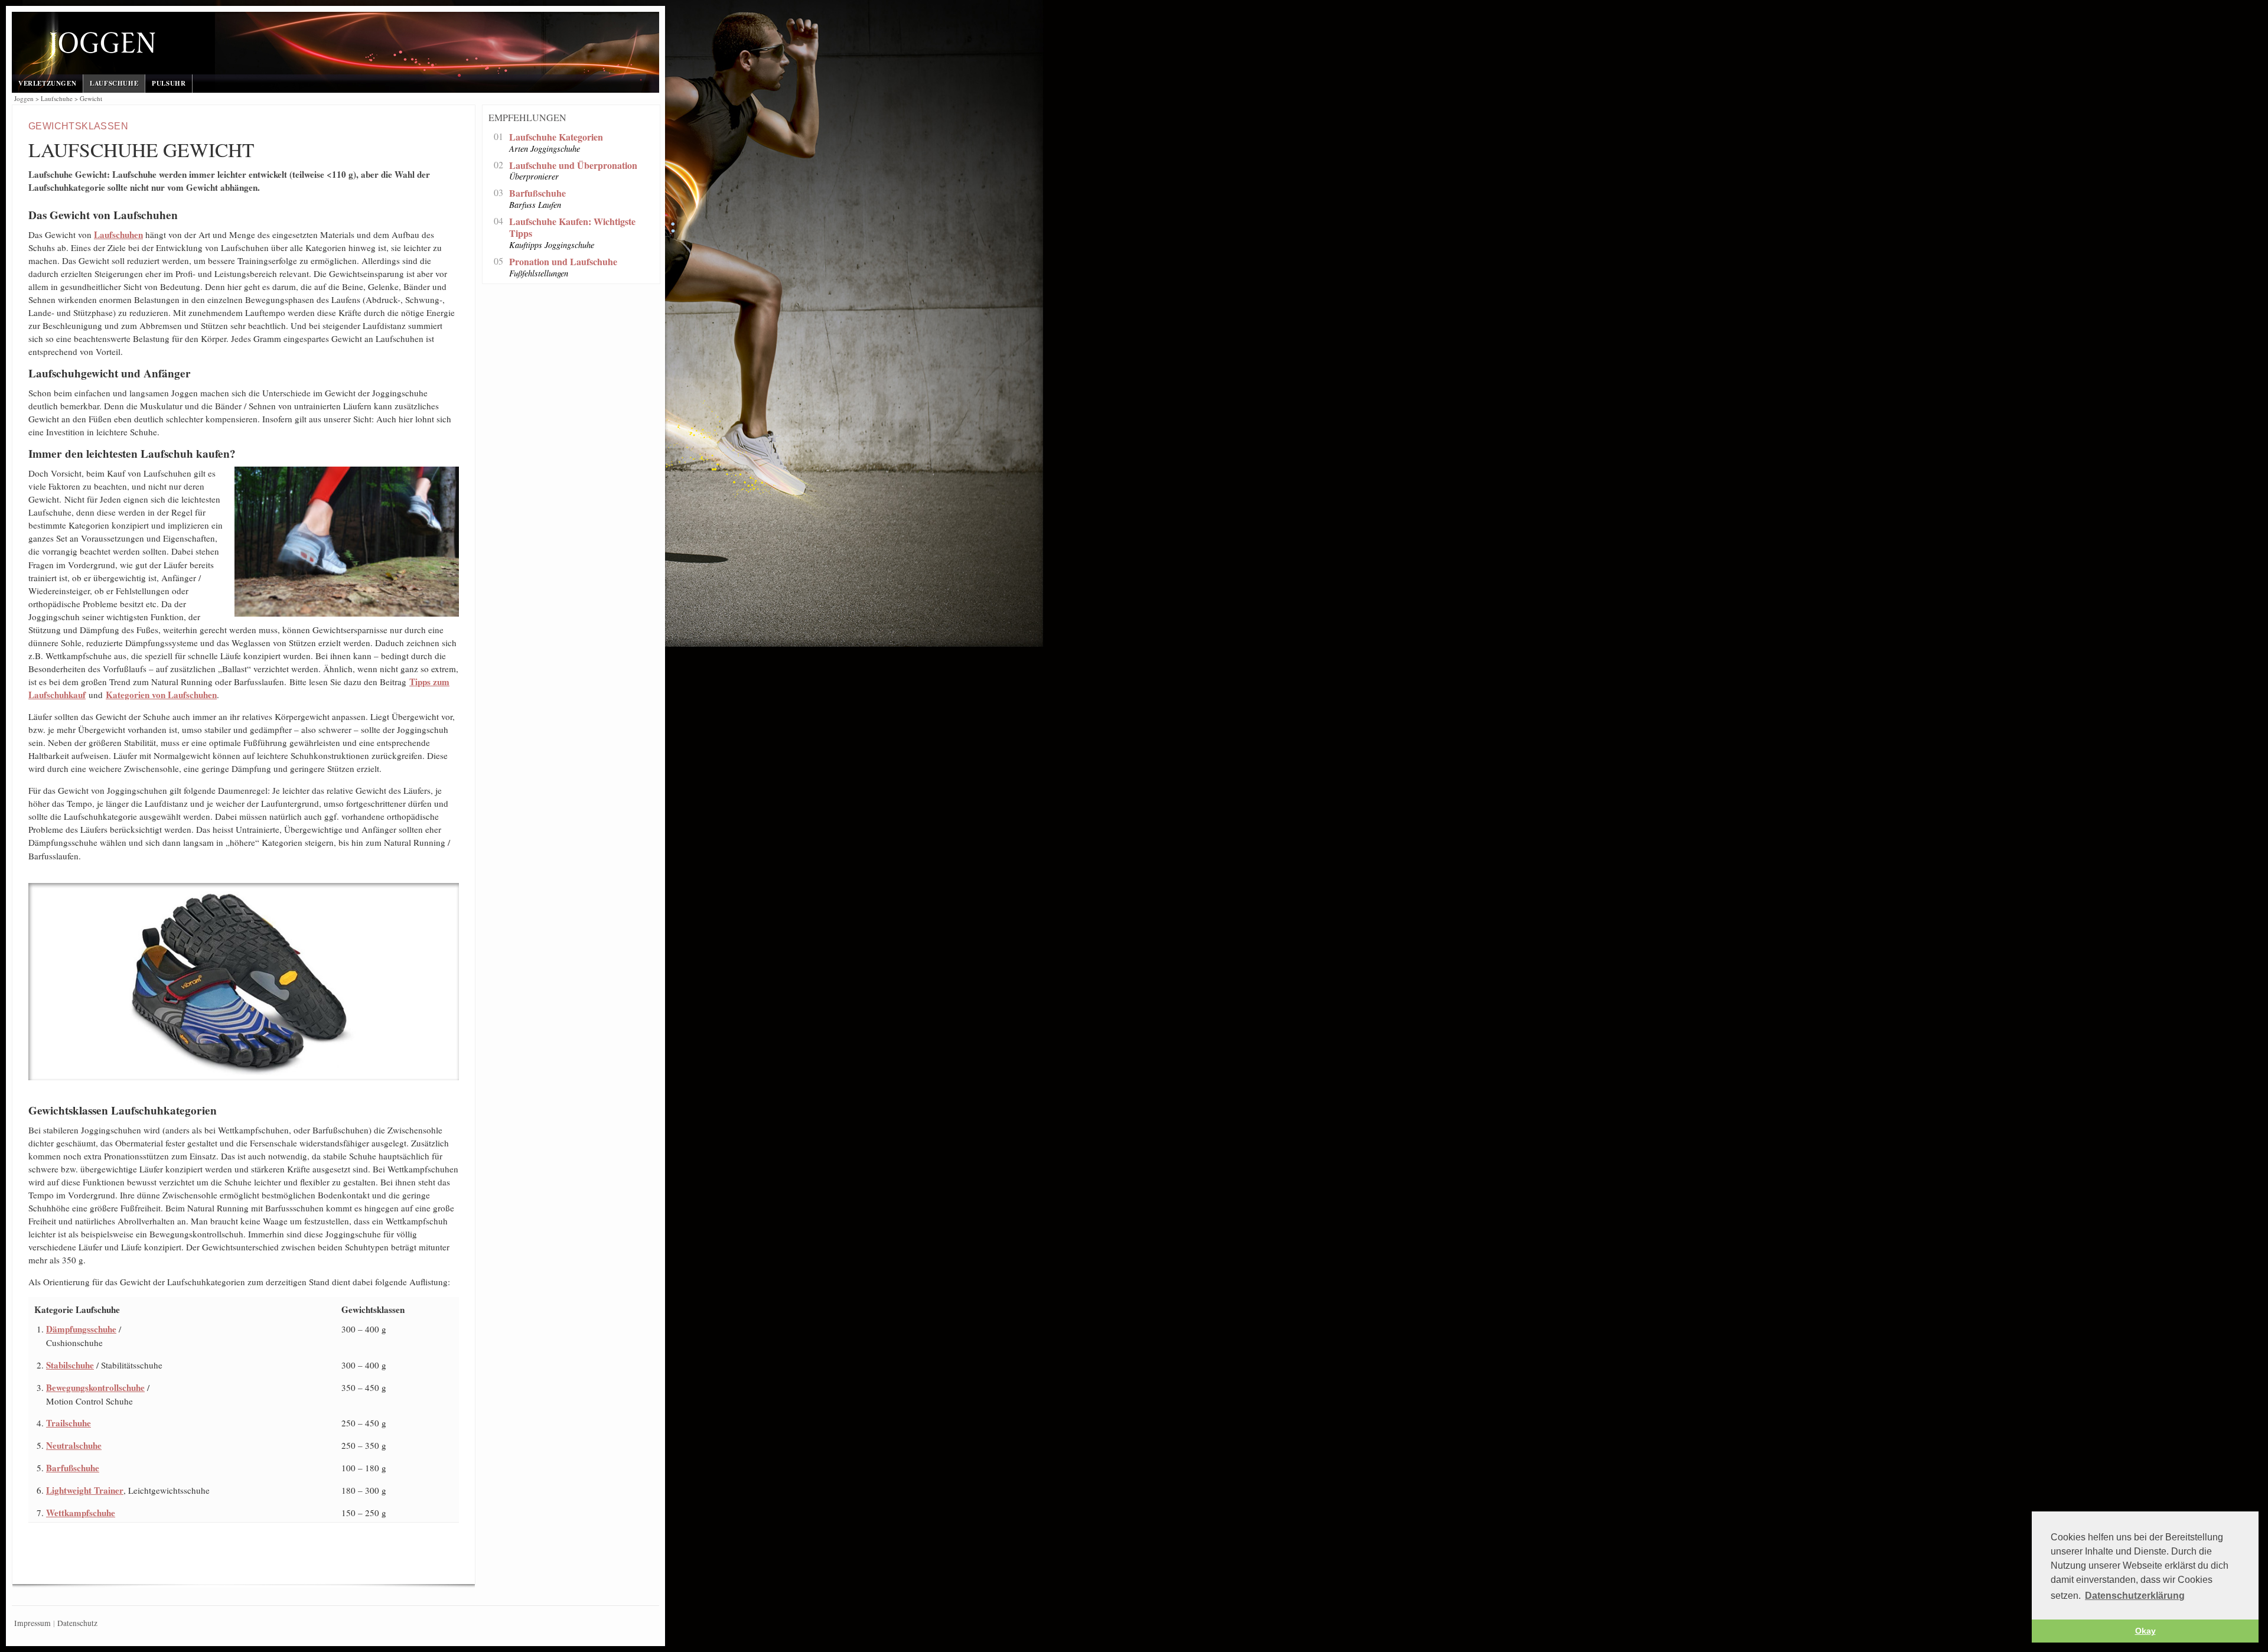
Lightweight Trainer (85, 1490)
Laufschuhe (114, 83)
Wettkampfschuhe (81, 1513)
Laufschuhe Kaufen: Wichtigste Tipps (572, 228)
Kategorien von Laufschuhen (161, 695)
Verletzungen (47, 83)
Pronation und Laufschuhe (563, 262)
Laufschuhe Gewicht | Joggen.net (302, 45)
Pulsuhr (169, 83)
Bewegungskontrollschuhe (95, 1387)
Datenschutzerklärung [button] (2135, 1596)
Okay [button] (2145, 1631)
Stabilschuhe (70, 1365)
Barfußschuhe (73, 1468)
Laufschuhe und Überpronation (573, 166)
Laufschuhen (118, 234)
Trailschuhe (69, 1423)
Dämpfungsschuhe (81, 1329)
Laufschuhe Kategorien (556, 137)
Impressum (32, 1623)
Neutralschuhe (74, 1445)
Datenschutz (77, 1623)
